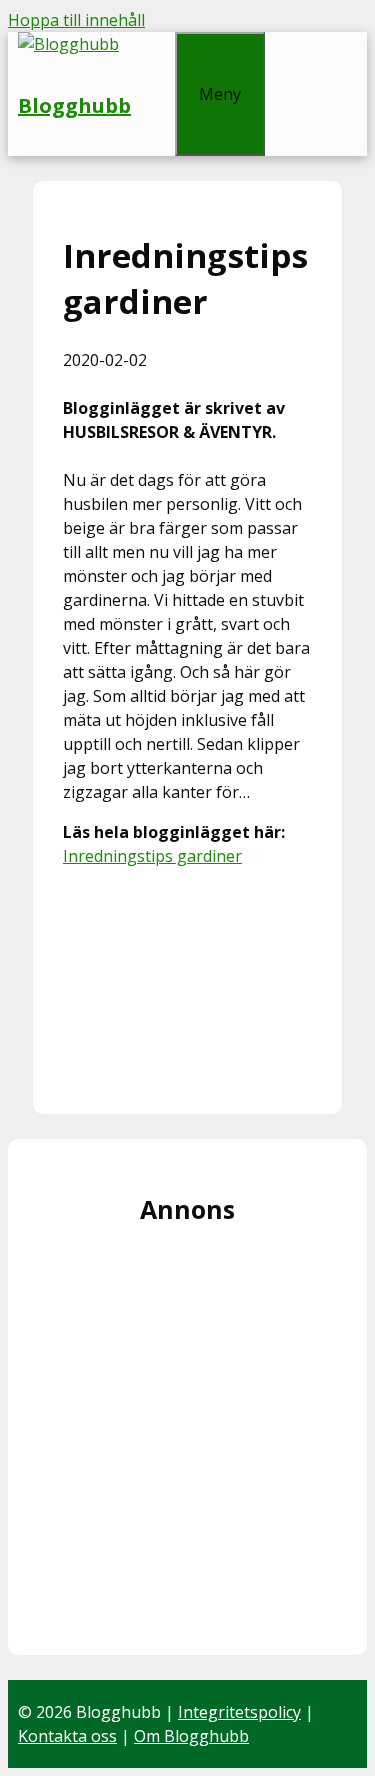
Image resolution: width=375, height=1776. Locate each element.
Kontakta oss (67, 1736)
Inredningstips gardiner (152, 856)
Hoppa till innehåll (76, 20)
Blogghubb (74, 105)
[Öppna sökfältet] (153, 44)
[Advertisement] (187, 984)
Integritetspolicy (239, 1712)
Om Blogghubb (191, 1736)
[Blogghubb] (68, 44)
